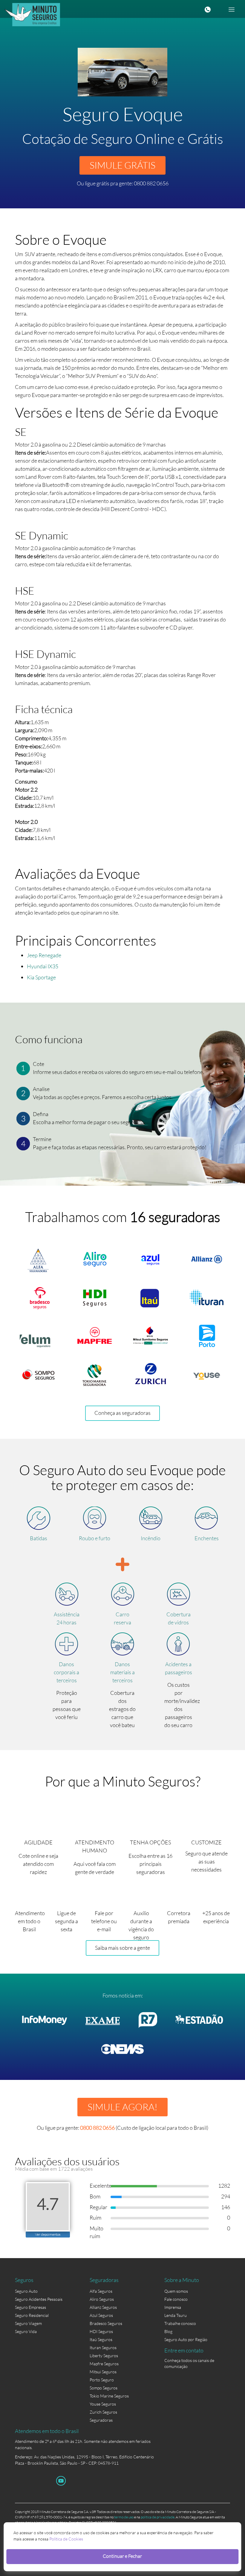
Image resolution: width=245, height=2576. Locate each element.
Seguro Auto (26, 2291)
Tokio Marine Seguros (109, 2396)
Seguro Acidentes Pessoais (39, 2299)
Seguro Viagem (28, 2323)
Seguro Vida (26, 2331)
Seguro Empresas (30, 2307)
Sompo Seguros (104, 2388)
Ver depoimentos (48, 2234)
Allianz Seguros (103, 2307)
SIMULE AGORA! (122, 2107)
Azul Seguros (101, 2315)
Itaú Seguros (101, 2339)
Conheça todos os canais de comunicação (189, 2362)
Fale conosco (176, 2299)
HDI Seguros (101, 2331)
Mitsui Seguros (103, 2372)
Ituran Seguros (103, 2348)
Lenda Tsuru (176, 2315)
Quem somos (176, 2291)
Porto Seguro (102, 2380)
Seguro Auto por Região (186, 2339)
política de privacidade (158, 2517)
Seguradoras (101, 2420)
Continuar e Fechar (122, 2556)
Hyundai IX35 (43, 966)
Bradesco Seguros (106, 2323)
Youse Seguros (103, 2404)
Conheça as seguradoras (122, 1413)
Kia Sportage (41, 977)
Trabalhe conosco (180, 2323)
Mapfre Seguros (104, 2364)
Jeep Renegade (44, 955)
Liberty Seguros (104, 2356)
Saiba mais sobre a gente (122, 1948)
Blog (168, 2331)
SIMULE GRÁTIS (122, 165)
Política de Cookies (66, 2539)
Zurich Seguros (103, 2412)
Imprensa (173, 2307)
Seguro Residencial (32, 2315)
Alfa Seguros (101, 2291)
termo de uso (124, 2517)
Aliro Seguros (102, 2299)
